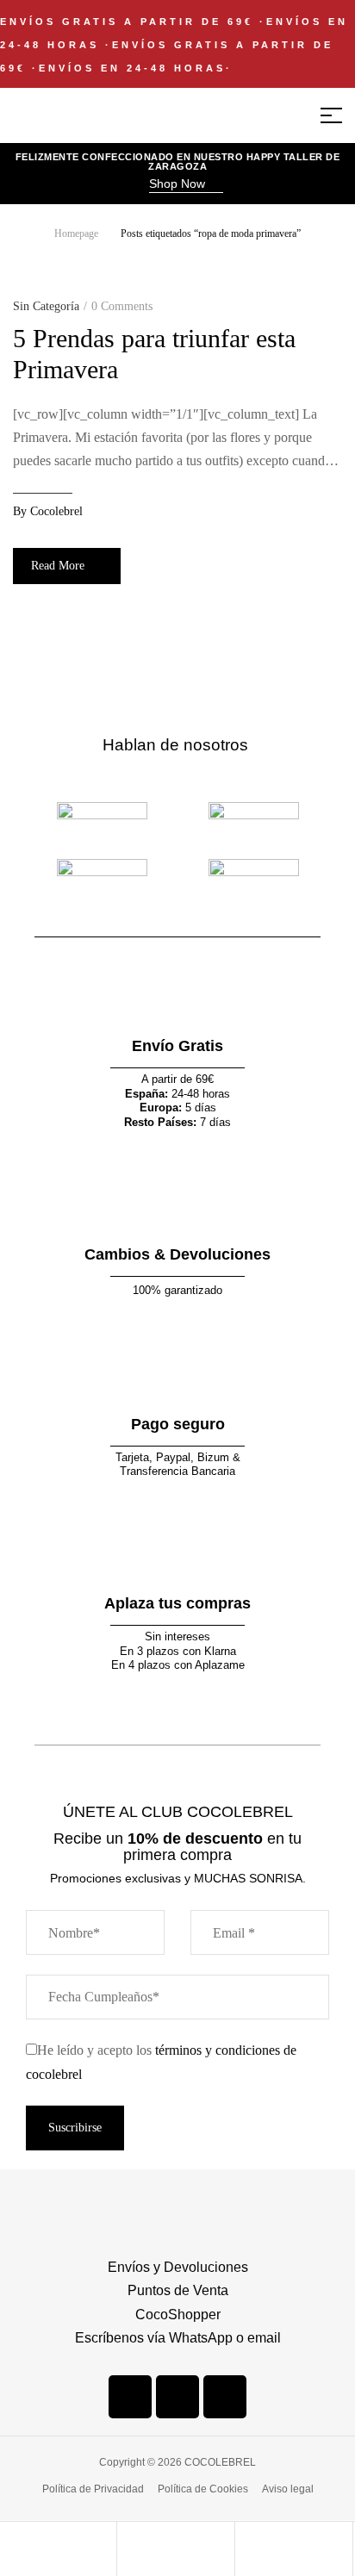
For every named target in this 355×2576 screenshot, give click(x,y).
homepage (76, 233)
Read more (58, 566)
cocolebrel (56, 511)
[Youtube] (225, 2397)
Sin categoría (46, 306)
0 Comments (122, 306)
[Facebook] (130, 2397)
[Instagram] (177, 2397)
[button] (186, 185)
